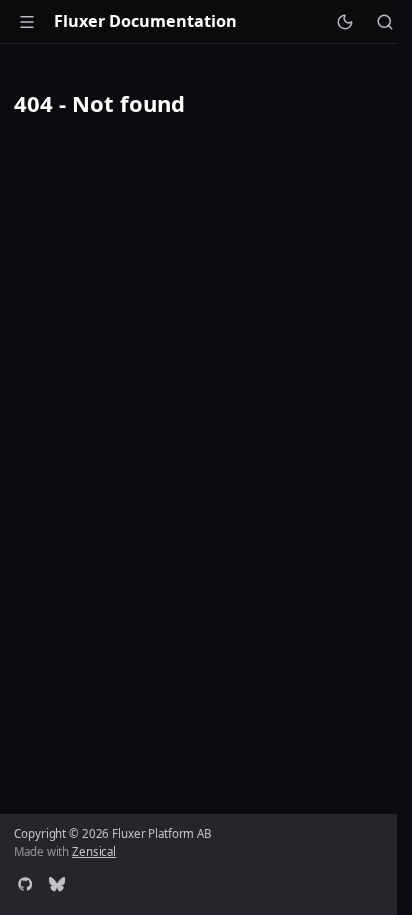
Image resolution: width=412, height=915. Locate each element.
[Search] (385, 21)
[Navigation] (27, 21)
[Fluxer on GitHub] (25, 886)
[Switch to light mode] (345, 21)
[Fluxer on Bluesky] (57, 886)
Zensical (94, 851)
